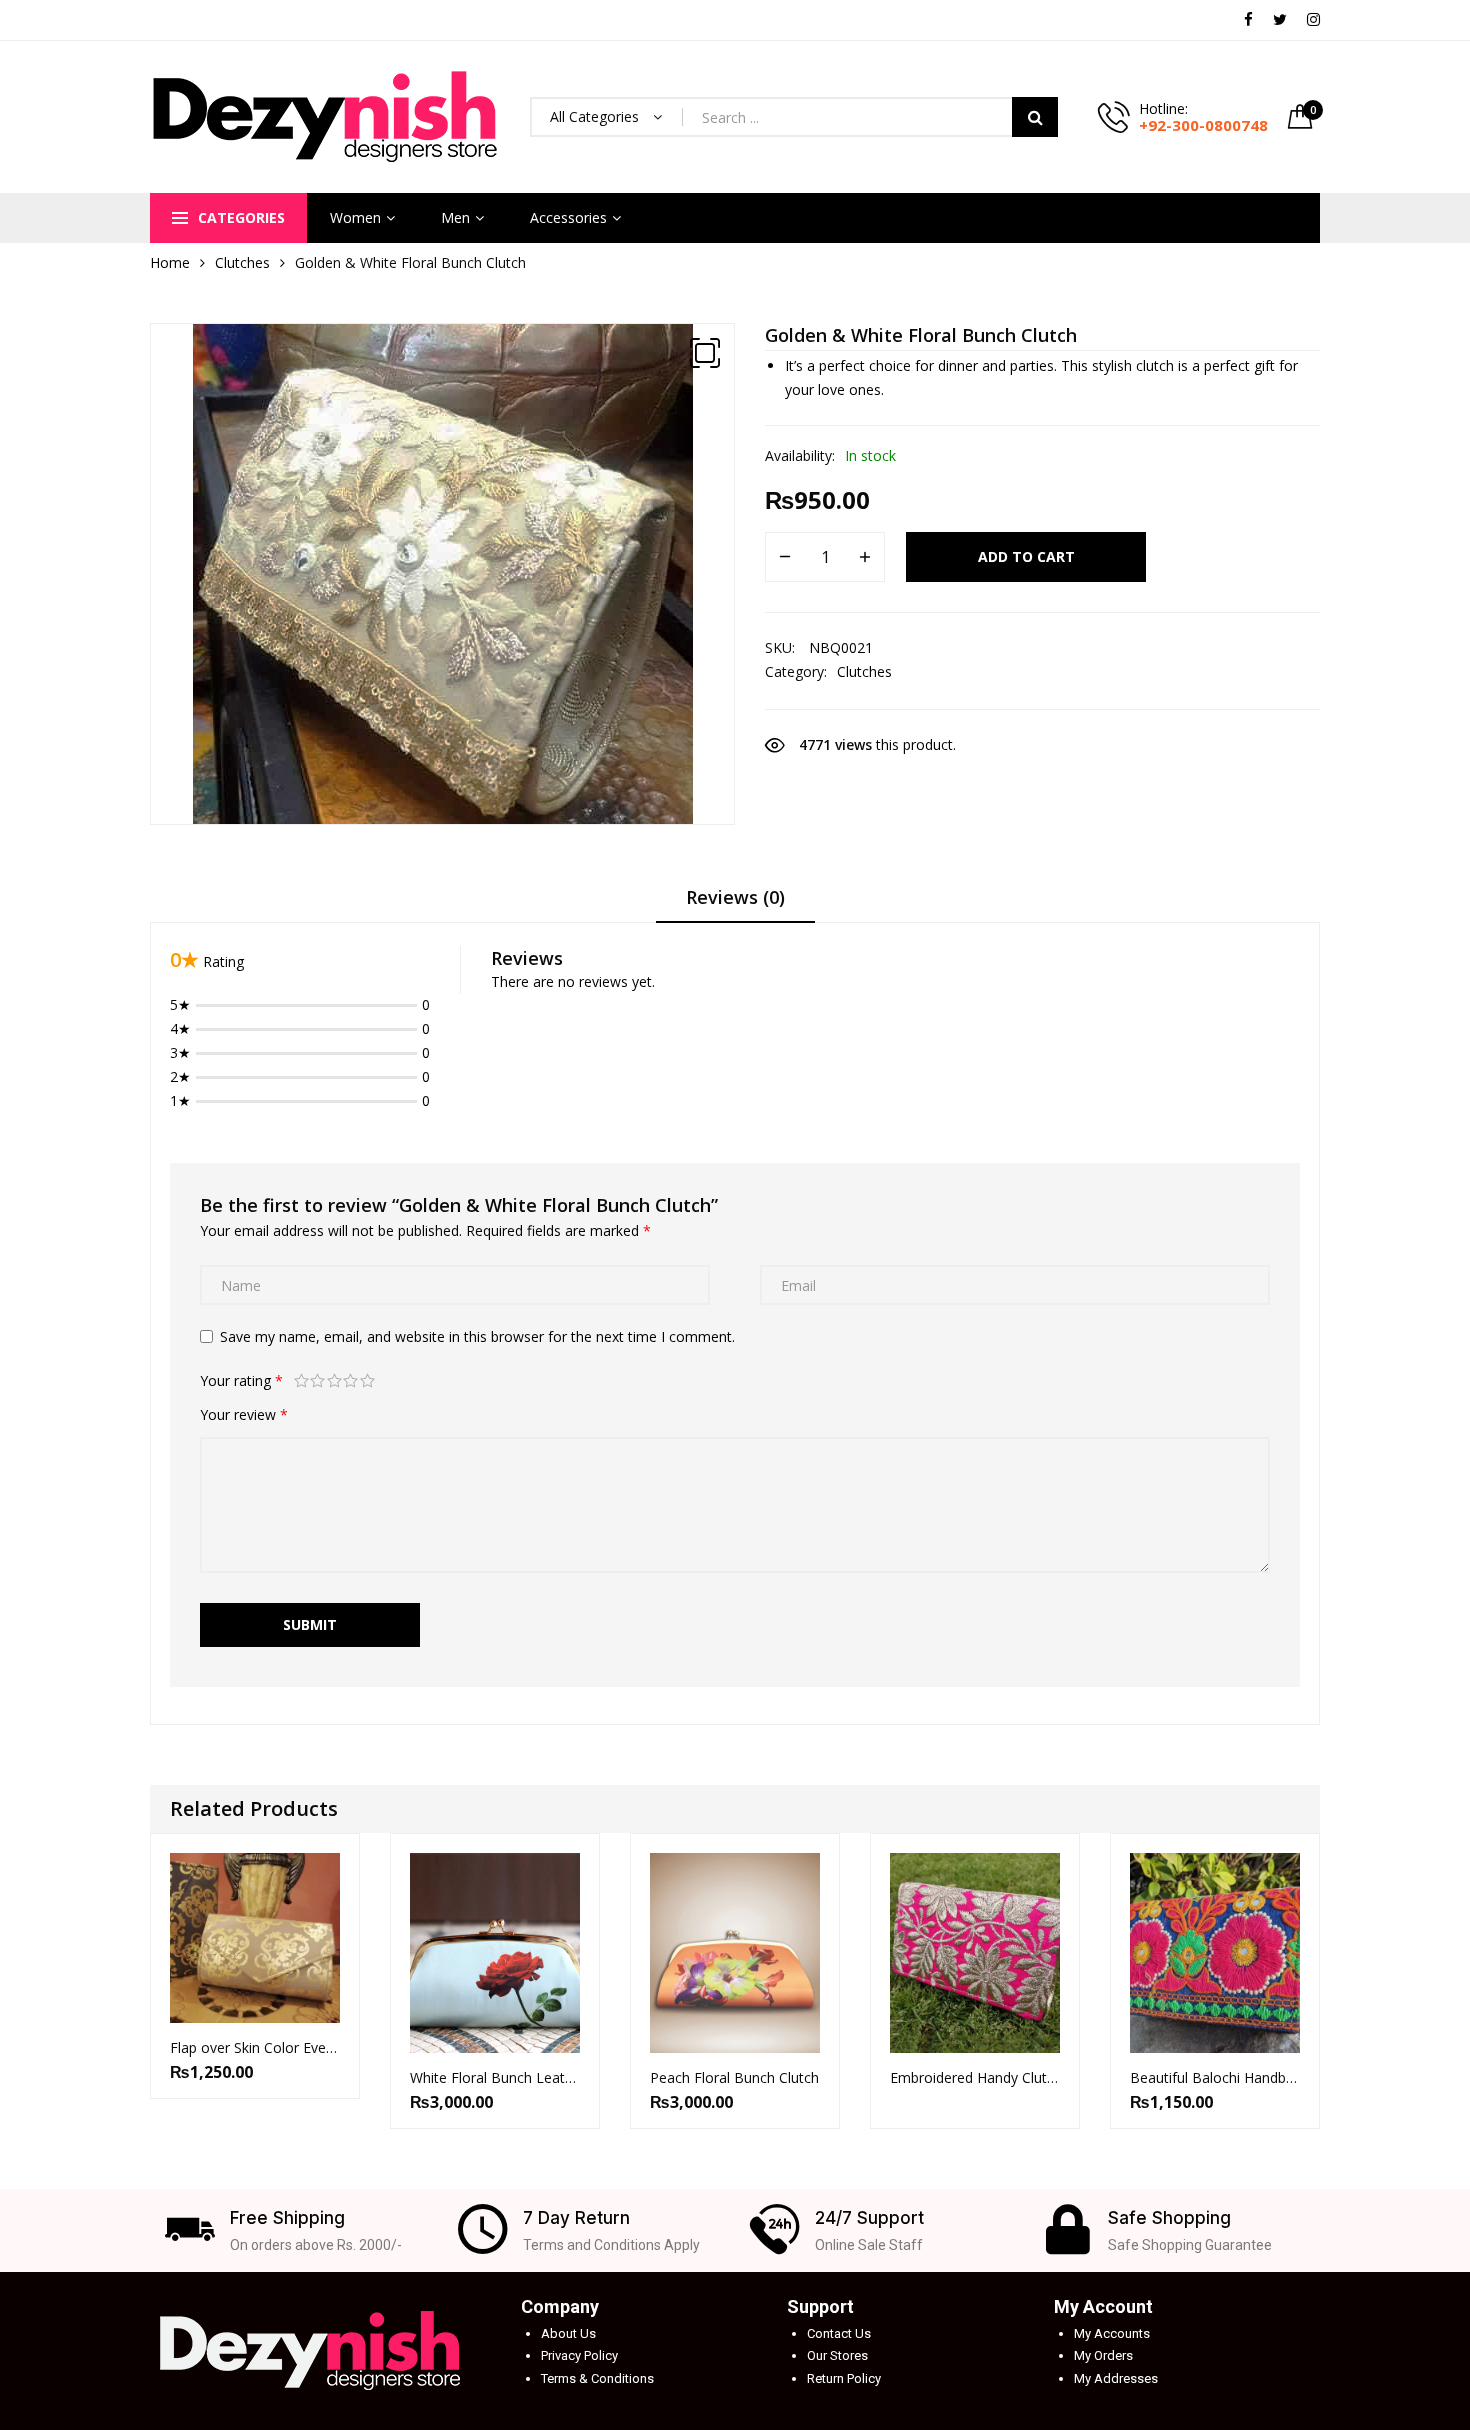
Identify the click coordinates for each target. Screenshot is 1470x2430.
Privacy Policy (579, 2355)
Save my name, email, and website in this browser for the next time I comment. (477, 1336)
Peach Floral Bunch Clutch (734, 2077)
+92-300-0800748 (1203, 125)
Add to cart (1026, 556)
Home (170, 262)
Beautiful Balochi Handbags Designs (1215, 2077)
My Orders (1103, 2355)
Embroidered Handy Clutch (975, 2077)
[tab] (735, 904)
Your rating (241, 1380)
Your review (244, 1414)
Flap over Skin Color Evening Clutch (255, 2047)
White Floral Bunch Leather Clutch (495, 2077)
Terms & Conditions (597, 2378)
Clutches (242, 262)
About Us (568, 2333)
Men (455, 217)
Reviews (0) (735, 897)
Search (1035, 117)
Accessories (568, 217)
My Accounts (1112, 2333)
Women (355, 217)
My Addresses (1116, 2378)
